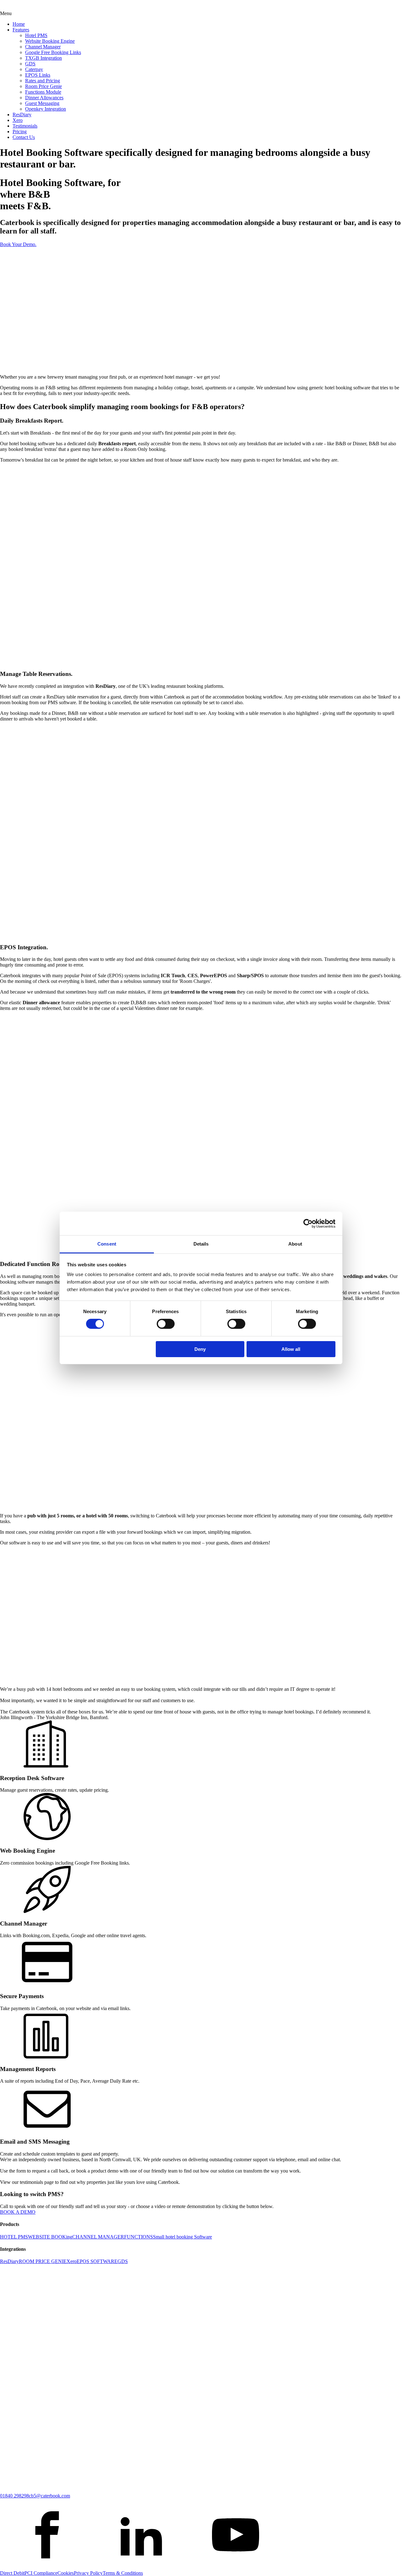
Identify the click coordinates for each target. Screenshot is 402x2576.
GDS (30, 64)
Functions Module (43, 92)
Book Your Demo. (18, 244)
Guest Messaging (42, 103)
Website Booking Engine (50, 41)
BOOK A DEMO (18, 2212)
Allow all (291, 1349)
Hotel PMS (36, 35)
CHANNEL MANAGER (98, 2237)
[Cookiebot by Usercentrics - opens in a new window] (308, 1223)
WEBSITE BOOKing (50, 2237)
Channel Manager (43, 47)
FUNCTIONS (139, 2237)
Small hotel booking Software (182, 2237)
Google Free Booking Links (53, 52)
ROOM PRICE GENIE (43, 2261)
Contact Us (24, 137)
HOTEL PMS (14, 2237)
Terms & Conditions (123, 2573)
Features (21, 30)
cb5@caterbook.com (49, 2496)
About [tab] (295, 1244)
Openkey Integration (46, 109)
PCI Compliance (41, 2573)
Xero (18, 120)
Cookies (66, 2573)
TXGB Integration (43, 58)
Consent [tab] (107, 1244)
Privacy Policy (88, 2573)
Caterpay (34, 69)
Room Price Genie (43, 86)
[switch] (166, 1324)
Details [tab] (201, 1244)
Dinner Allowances (44, 98)
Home (19, 24)
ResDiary (22, 115)
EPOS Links (38, 75)
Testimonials (25, 126)
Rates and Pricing (43, 81)
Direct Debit (12, 2573)
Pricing (20, 132)
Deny (200, 1349)
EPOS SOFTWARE (97, 2261)
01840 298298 (14, 2496)
